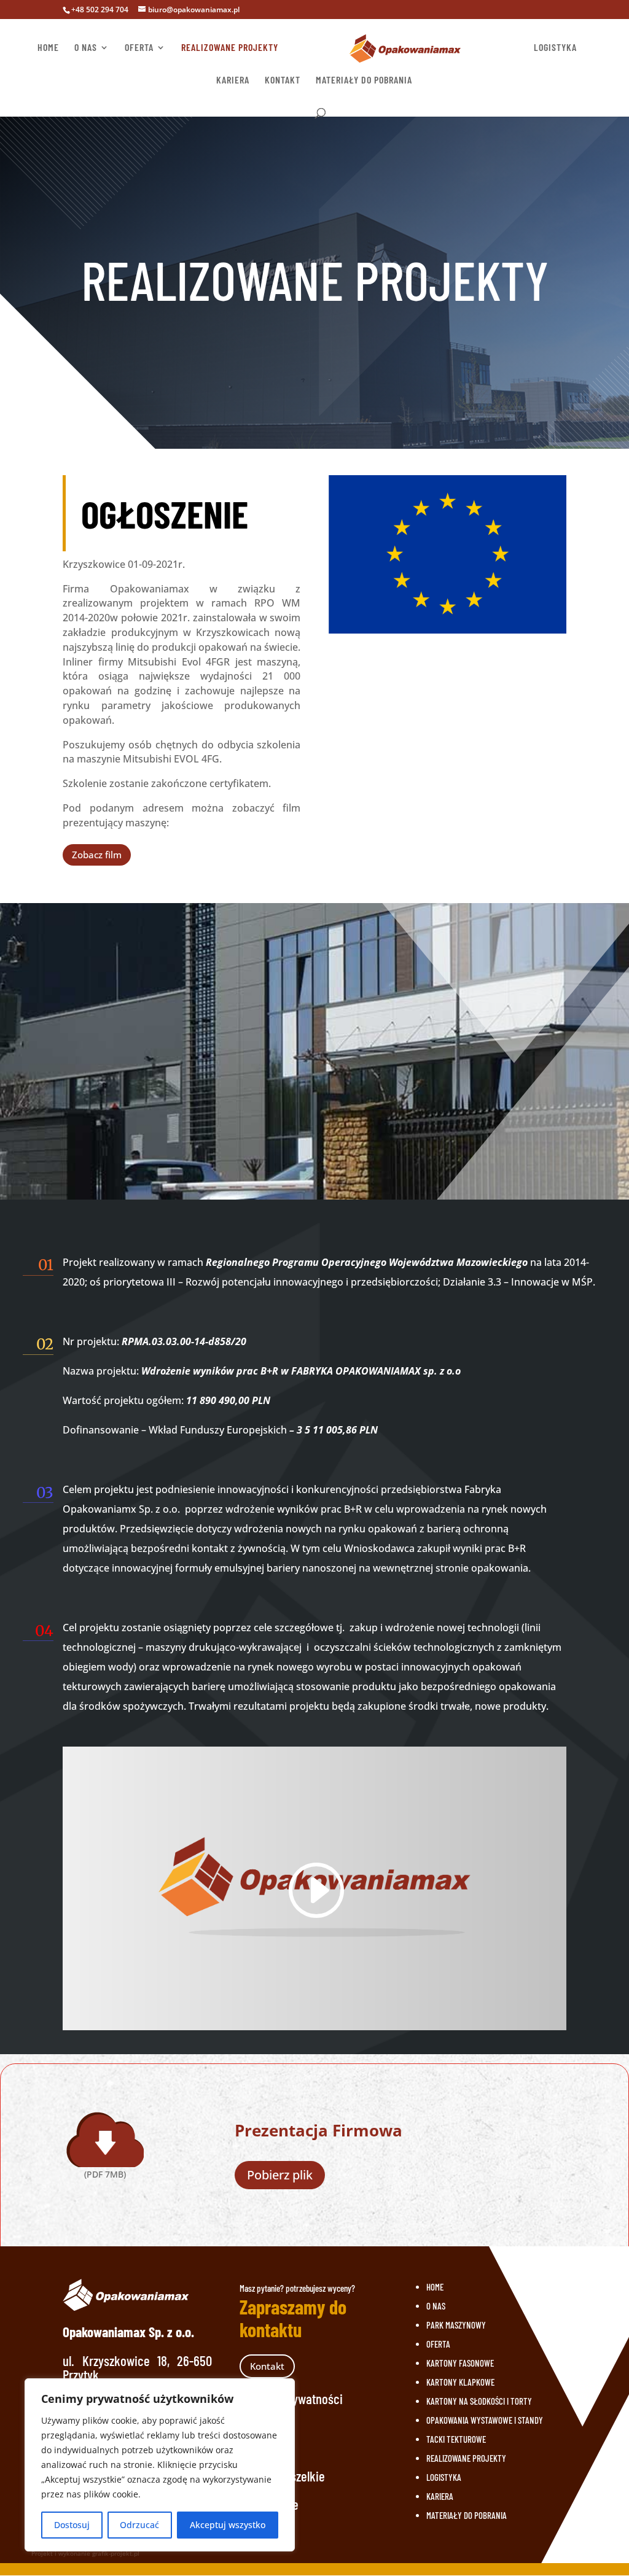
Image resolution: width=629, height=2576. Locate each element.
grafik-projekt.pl (116, 2553)
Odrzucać (139, 2525)
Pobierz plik (280, 2175)
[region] (160, 2465)
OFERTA (139, 48)
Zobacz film (97, 855)
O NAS (86, 48)
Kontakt (267, 2366)
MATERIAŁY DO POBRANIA (364, 80)
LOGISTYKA (555, 48)
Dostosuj (72, 2525)
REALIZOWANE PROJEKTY (230, 48)
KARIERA (233, 80)
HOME (48, 48)
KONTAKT (283, 80)
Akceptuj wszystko (228, 2525)
